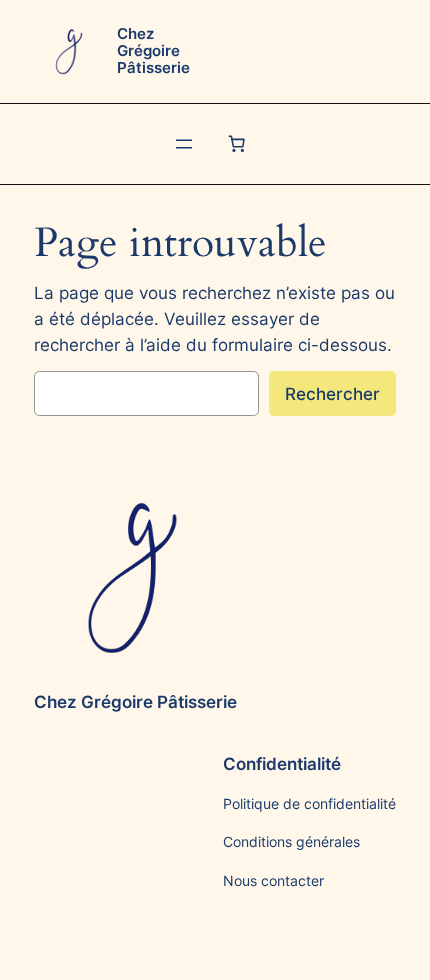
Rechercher (332, 394)
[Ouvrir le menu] (184, 144)
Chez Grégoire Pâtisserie (153, 51)
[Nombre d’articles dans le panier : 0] (237, 144)
